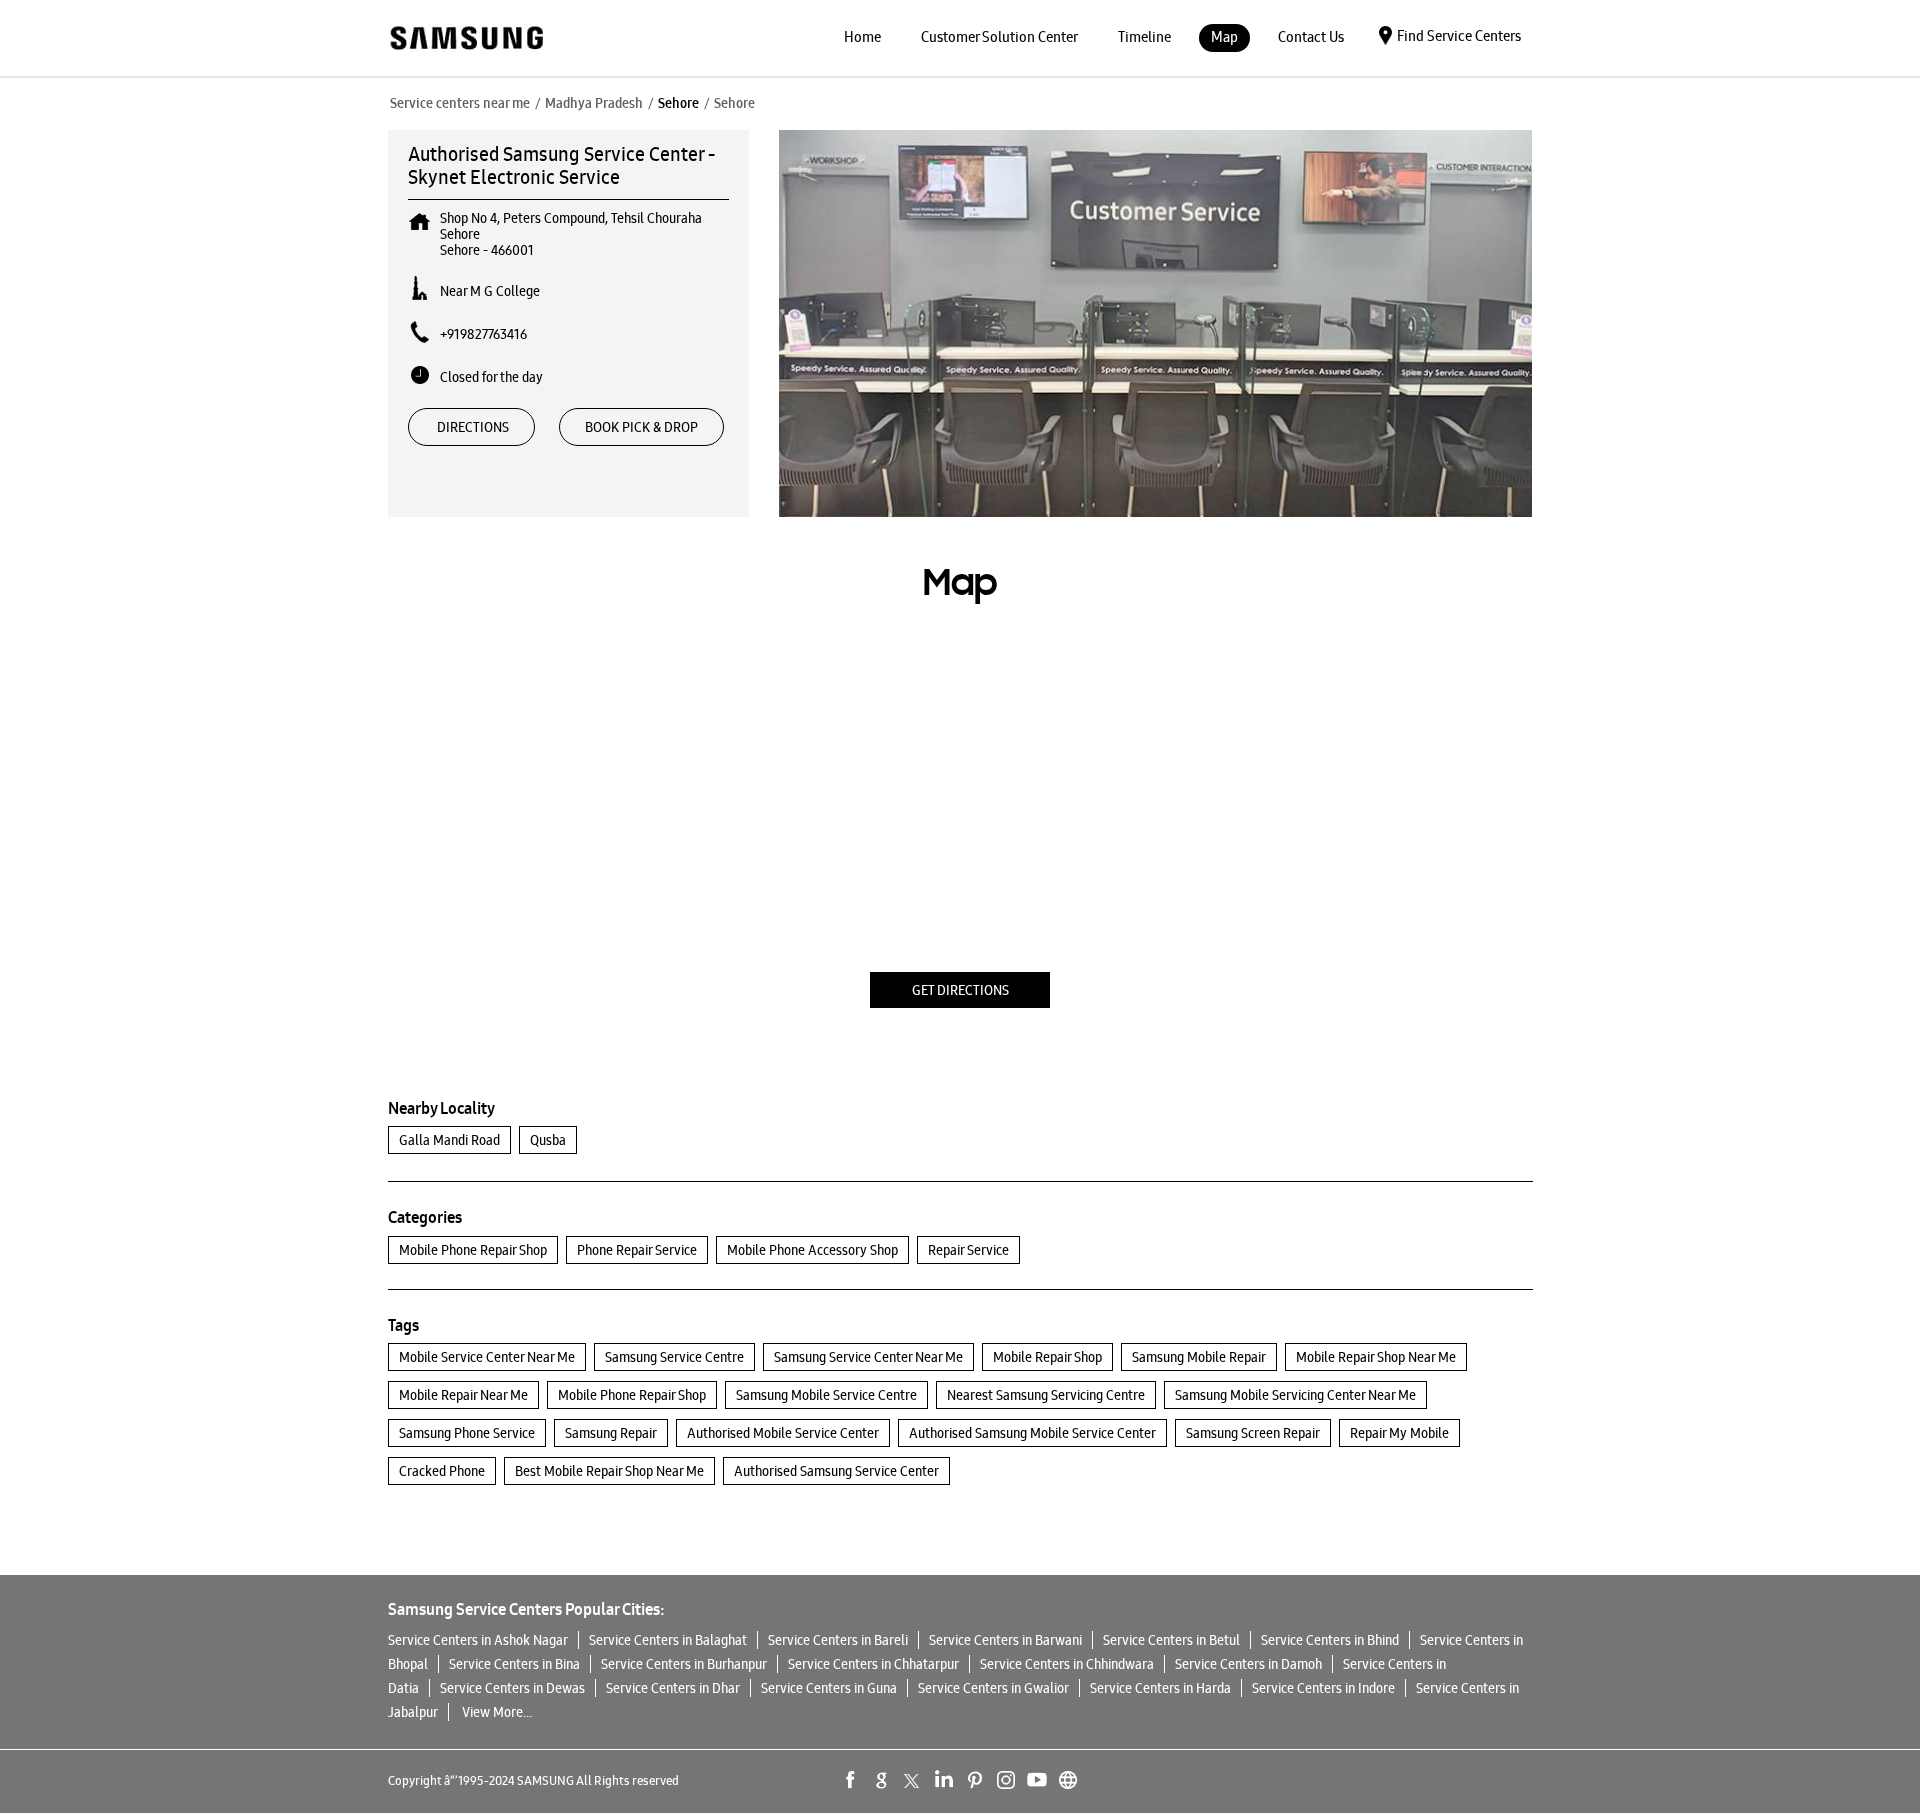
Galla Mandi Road (449, 1140)
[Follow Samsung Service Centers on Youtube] (1037, 1780)
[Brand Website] (1068, 1780)
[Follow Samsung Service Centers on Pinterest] (975, 1780)
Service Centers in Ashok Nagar (478, 1640)
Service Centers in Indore (1323, 1688)
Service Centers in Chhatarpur (873, 1664)
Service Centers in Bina (514, 1664)
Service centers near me (460, 103)
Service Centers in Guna (829, 1688)
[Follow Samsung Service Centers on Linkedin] (944, 1780)
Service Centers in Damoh (1248, 1664)
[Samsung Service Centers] (465, 39)
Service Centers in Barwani (1005, 1640)
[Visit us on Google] (882, 1780)
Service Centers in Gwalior (993, 1688)
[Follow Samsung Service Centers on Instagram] (1006, 1780)
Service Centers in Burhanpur (684, 1664)
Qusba (548, 1140)
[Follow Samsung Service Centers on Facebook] (851, 1780)
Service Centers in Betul (1171, 1640)
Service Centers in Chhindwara (1067, 1664)
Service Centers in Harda (1160, 1688)
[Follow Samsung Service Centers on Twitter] (913, 1780)
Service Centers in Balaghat (668, 1640)
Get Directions (960, 990)
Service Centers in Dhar (673, 1688)
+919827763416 (483, 334)
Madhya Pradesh (594, 103)
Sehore (678, 103)
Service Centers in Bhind (1330, 1640)
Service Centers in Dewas (512, 1688)
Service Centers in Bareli (838, 1640)
